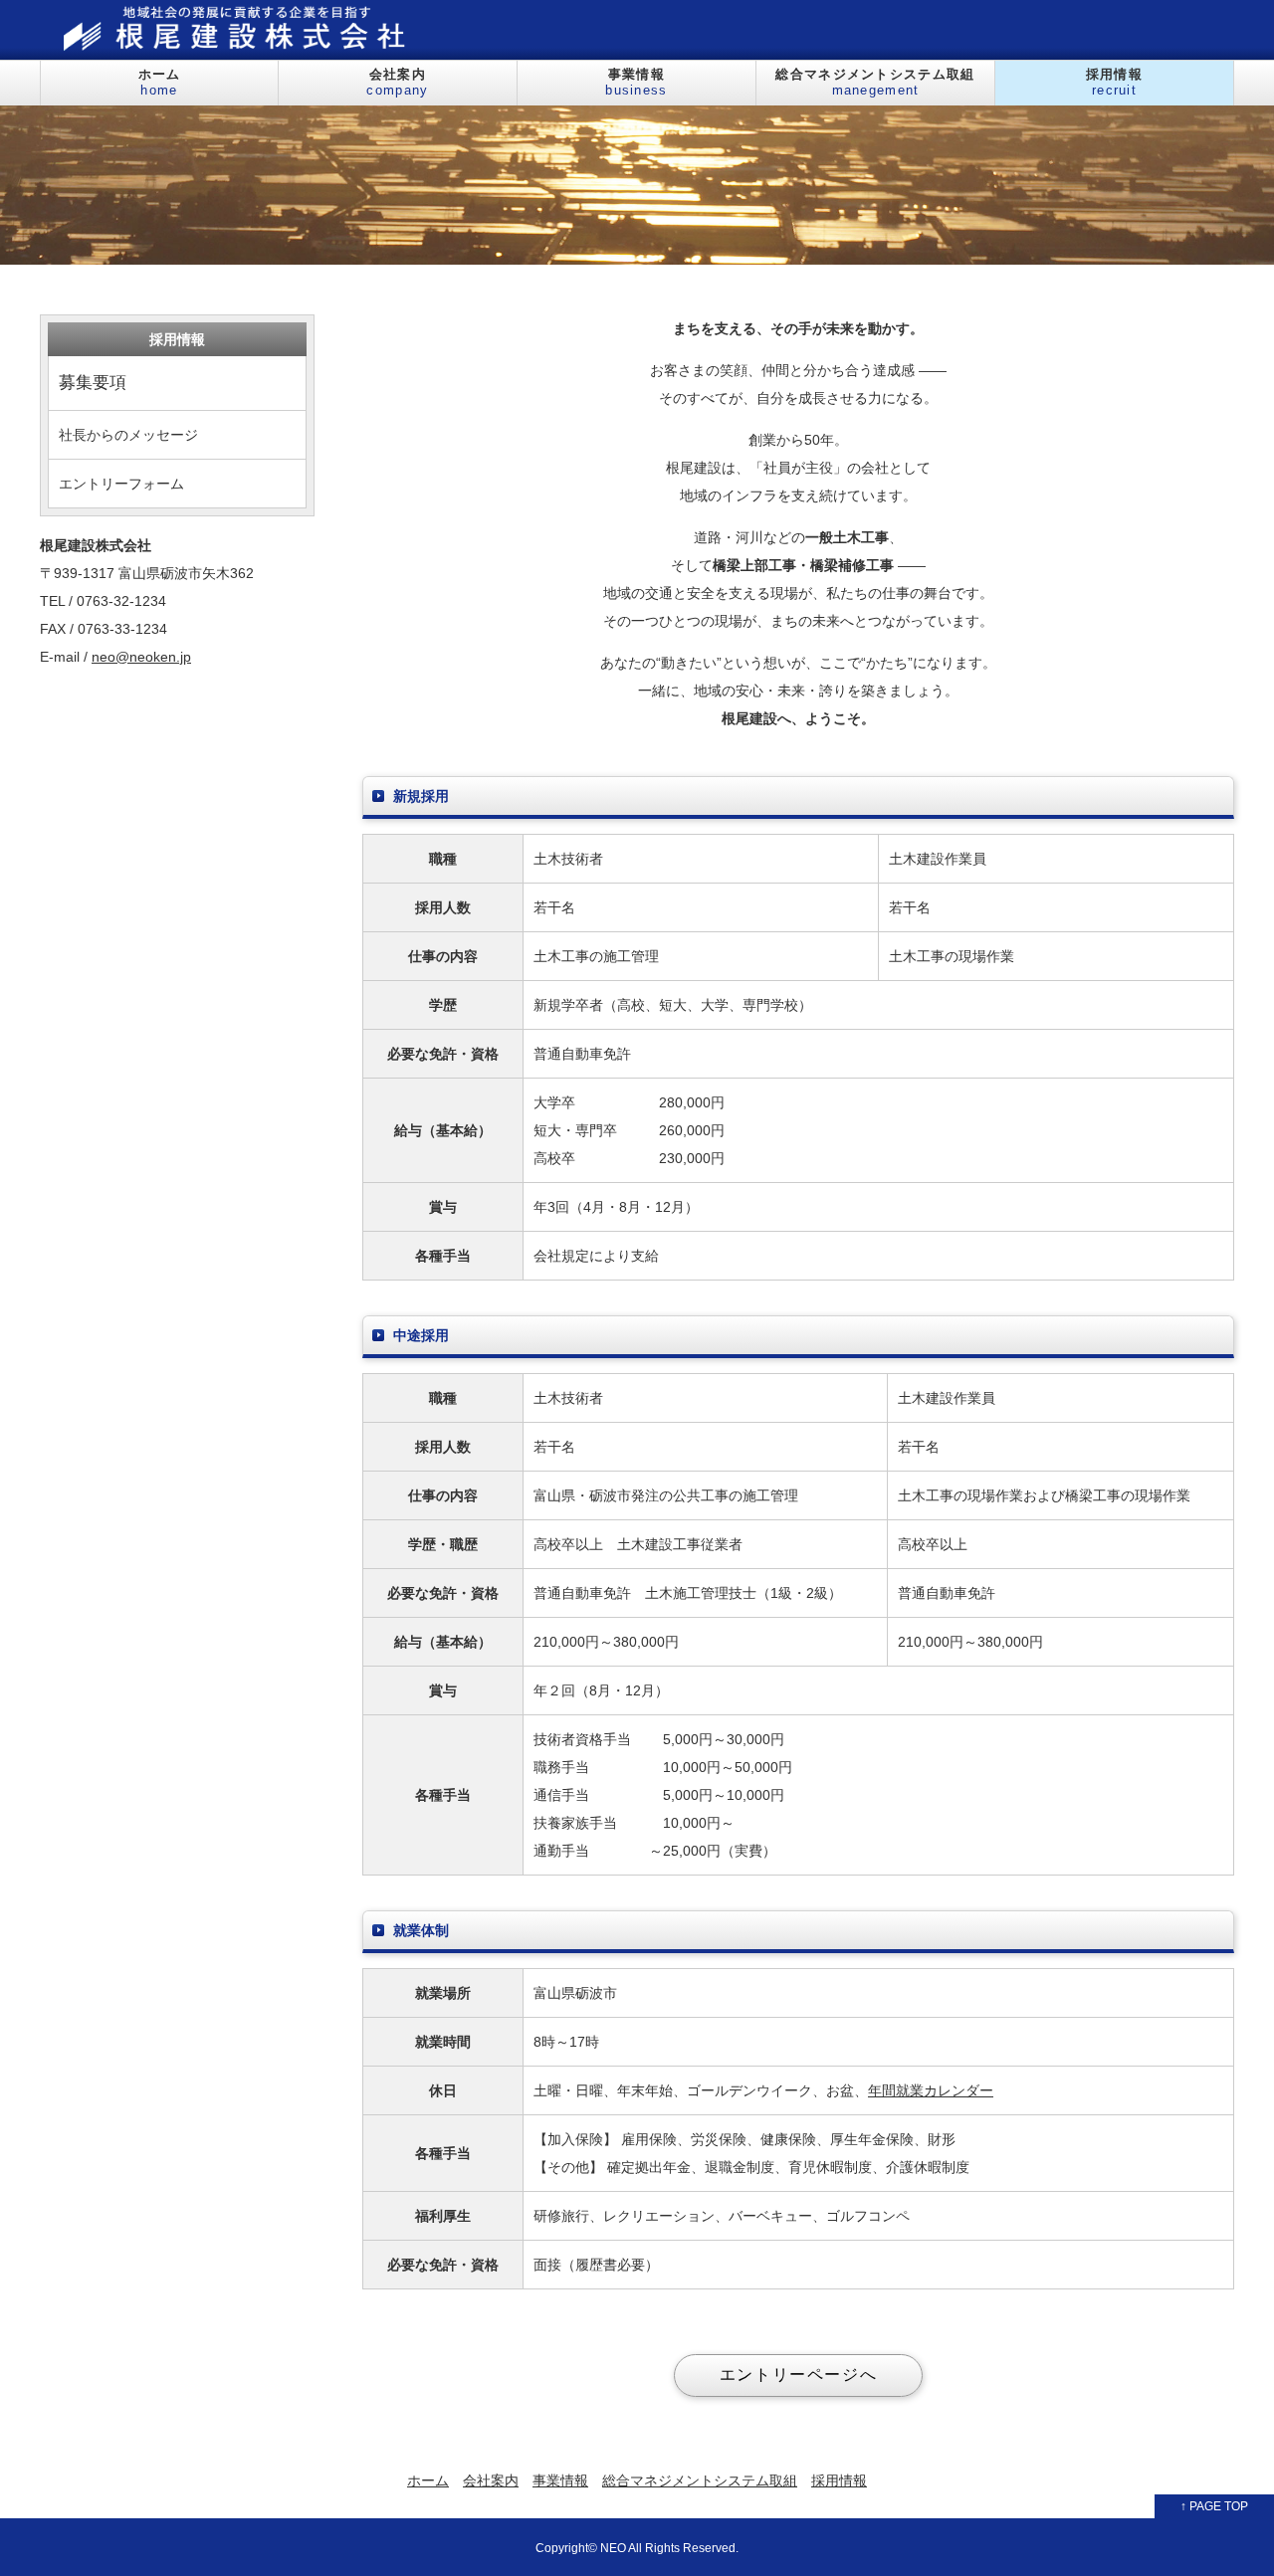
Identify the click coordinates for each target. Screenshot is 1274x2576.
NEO (613, 2548)
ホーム (160, 82)
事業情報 (636, 82)
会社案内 (397, 82)
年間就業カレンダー (931, 2090)
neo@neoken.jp (141, 657)
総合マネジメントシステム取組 (875, 82)
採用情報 (1114, 82)
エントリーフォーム (121, 484)
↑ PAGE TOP (1214, 2506)
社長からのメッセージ (128, 435)
